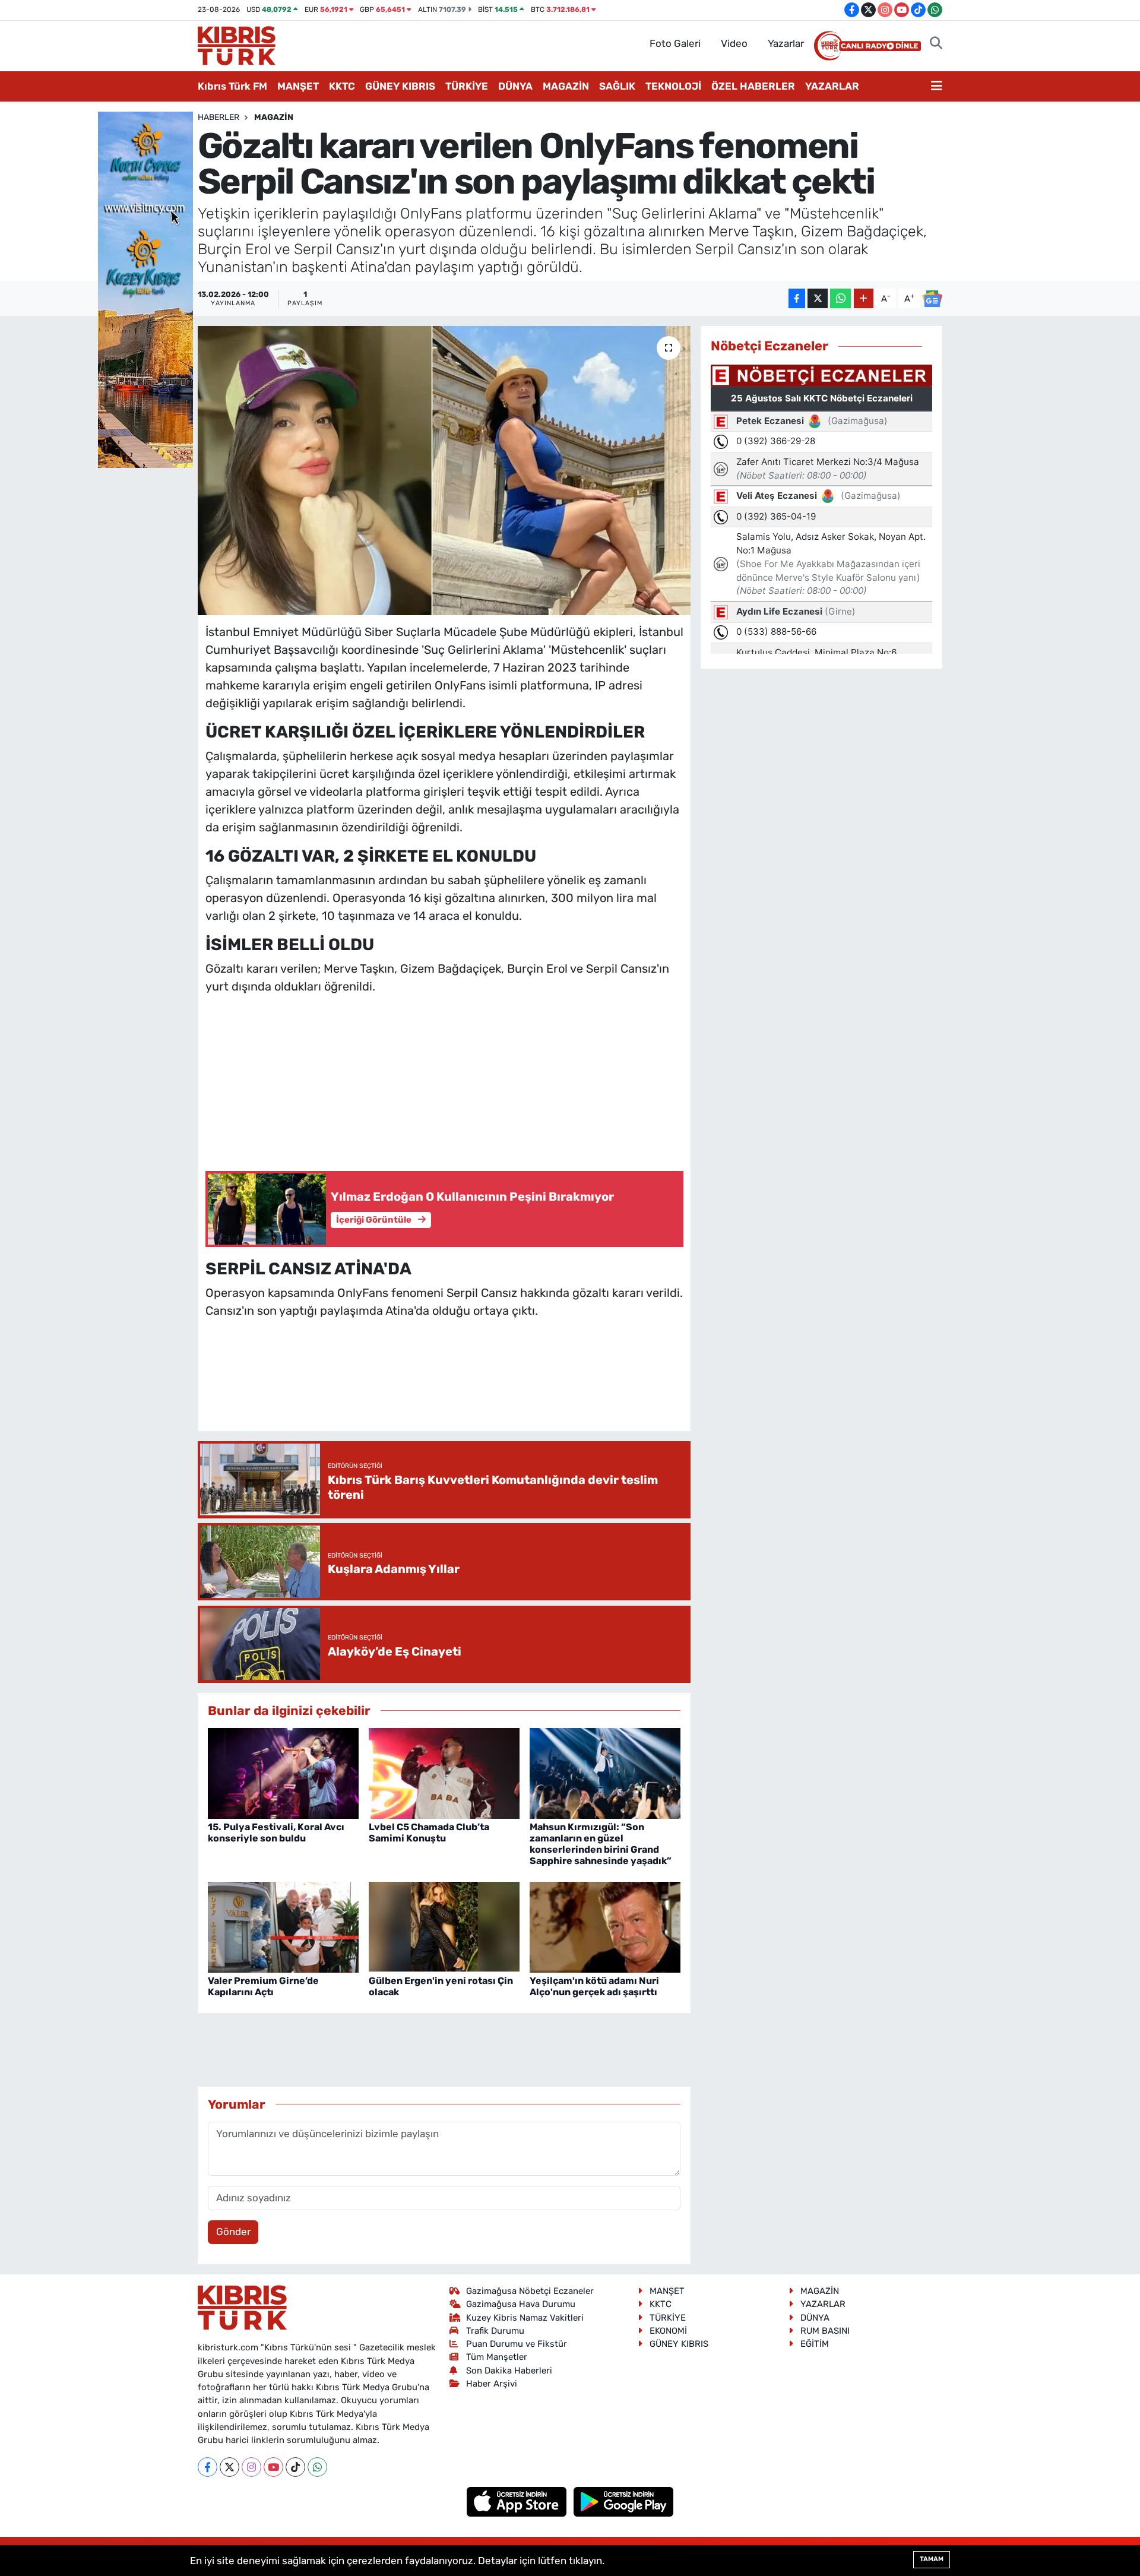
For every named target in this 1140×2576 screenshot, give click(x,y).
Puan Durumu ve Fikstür (517, 2344)
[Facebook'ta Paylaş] (797, 298)
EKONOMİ (668, 2331)
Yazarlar (786, 43)
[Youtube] (273, 2467)
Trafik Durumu (495, 2331)
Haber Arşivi (492, 2384)
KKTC (342, 86)
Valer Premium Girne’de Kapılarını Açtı (263, 1986)
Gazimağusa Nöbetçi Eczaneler (530, 2291)
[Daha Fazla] (864, 298)
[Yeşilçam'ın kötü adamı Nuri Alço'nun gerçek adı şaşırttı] (605, 1926)
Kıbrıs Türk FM (232, 86)
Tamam (932, 2559)
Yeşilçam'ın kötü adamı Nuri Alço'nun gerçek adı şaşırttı (594, 1986)
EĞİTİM (815, 2344)
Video (734, 43)
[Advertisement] (444, 1080)
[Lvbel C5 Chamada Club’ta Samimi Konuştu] (444, 1773)
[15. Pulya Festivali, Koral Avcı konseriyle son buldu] (283, 1773)
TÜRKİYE (467, 86)
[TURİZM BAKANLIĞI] (145, 289)
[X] (229, 2467)
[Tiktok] (295, 2467)
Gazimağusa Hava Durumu (521, 2304)
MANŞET (298, 86)
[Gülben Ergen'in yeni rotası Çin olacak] (444, 1926)
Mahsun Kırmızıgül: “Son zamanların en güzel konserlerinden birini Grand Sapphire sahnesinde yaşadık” (601, 1844)
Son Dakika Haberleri (509, 2371)
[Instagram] (251, 2467)
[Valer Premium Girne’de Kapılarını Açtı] (283, 1926)
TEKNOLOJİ (673, 86)
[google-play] (624, 2501)
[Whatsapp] (317, 2467)
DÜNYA (515, 86)
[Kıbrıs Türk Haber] (237, 45)
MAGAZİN (566, 86)
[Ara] (936, 44)
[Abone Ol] (932, 299)
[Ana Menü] (937, 87)
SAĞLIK (617, 86)
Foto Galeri (675, 43)
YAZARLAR (832, 86)
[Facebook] (208, 2467)
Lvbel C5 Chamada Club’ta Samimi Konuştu (429, 1833)
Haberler (218, 117)
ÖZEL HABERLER (753, 86)
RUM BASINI (825, 2331)
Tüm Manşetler (497, 2357)
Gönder (233, 2232)
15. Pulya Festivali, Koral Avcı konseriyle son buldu (276, 1833)
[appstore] (518, 2501)
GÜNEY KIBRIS (400, 86)
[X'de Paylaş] (818, 298)
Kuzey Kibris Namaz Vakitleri (525, 2318)
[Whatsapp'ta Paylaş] (840, 298)
